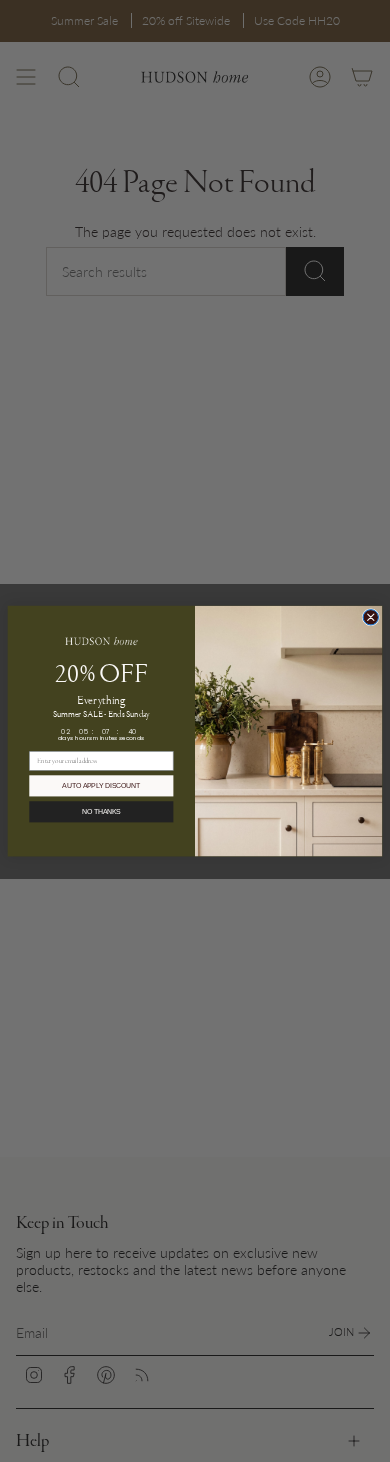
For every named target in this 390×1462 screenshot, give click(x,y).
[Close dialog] (370, 616)
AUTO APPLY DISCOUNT (101, 786)
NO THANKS (101, 812)
